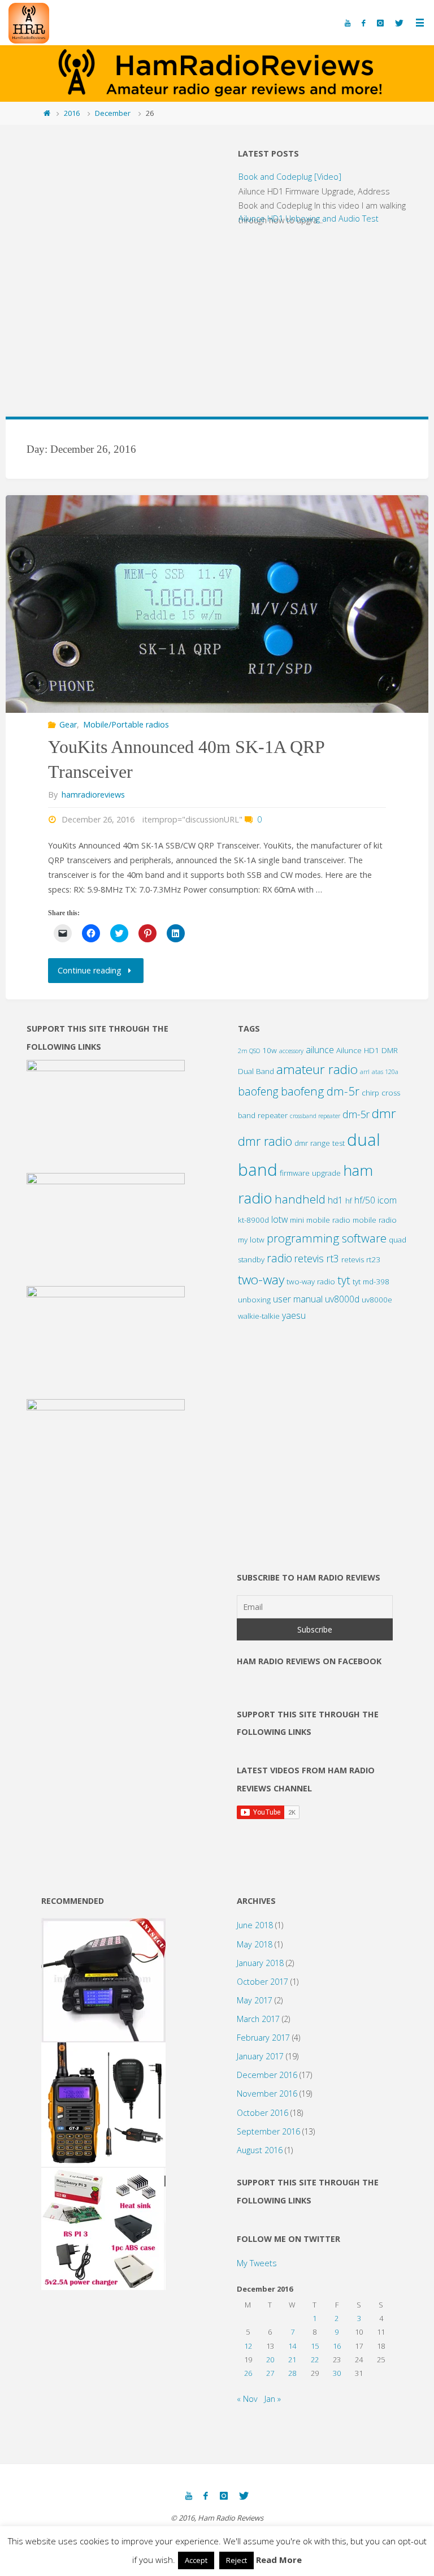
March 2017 (258, 2019)
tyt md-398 (371, 1281)
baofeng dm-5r (320, 1091)
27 (270, 2373)
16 (337, 2346)
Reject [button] (236, 2560)
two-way (261, 1280)
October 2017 (262, 1982)
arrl (365, 1072)
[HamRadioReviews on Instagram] (380, 23)
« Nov (247, 2399)
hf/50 (365, 1200)
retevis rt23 (361, 1259)
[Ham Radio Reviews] (29, 22)
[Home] (47, 113)
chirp (370, 1093)
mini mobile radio (320, 1220)
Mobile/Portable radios (126, 724)
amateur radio (317, 1069)
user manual (298, 1299)
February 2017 (263, 2038)
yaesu (294, 1315)
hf (349, 1201)
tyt (344, 1280)
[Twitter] (399, 23)
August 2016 (260, 2150)
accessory (291, 1051)
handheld (300, 1199)
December (113, 113)
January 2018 (260, 1963)
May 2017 (255, 2000)
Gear (68, 724)
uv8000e (377, 1300)
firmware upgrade (310, 1173)
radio (279, 1258)
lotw (279, 1219)
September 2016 (268, 2131)
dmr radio (265, 1141)
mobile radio (375, 1220)
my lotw (251, 1240)
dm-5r (356, 1114)
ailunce (320, 1050)
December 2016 (267, 2075)
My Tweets (257, 2263)
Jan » (273, 2399)
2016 (72, 113)
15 (315, 2346)
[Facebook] (363, 23)
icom (387, 1200)
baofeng (258, 1091)
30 (337, 2373)
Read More (279, 2560)
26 (248, 2373)
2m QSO (249, 1051)
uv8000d (342, 1299)
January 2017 (260, 2056)
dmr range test (320, 1143)
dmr (384, 1113)
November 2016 (267, 2094)
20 (270, 2359)
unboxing (254, 1300)
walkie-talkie (259, 1316)
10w (270, 1050)
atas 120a (385, 1072)
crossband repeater (315, 1116)
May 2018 (255, 1944)
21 (292, 2359)
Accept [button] (196, 2560)
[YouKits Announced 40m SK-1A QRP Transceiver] (217, 604)
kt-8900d (253, 1220)
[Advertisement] (111, 317)
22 (315, 2359)
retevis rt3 (317, 1258)
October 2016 (262, 2113)
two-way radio (311, 1281)
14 (292, 2346)
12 (248, 2346)
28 (292, 2373)
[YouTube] (348, 23)
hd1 (335, 1200)
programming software (327, 1238)
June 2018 (255, 1925)
